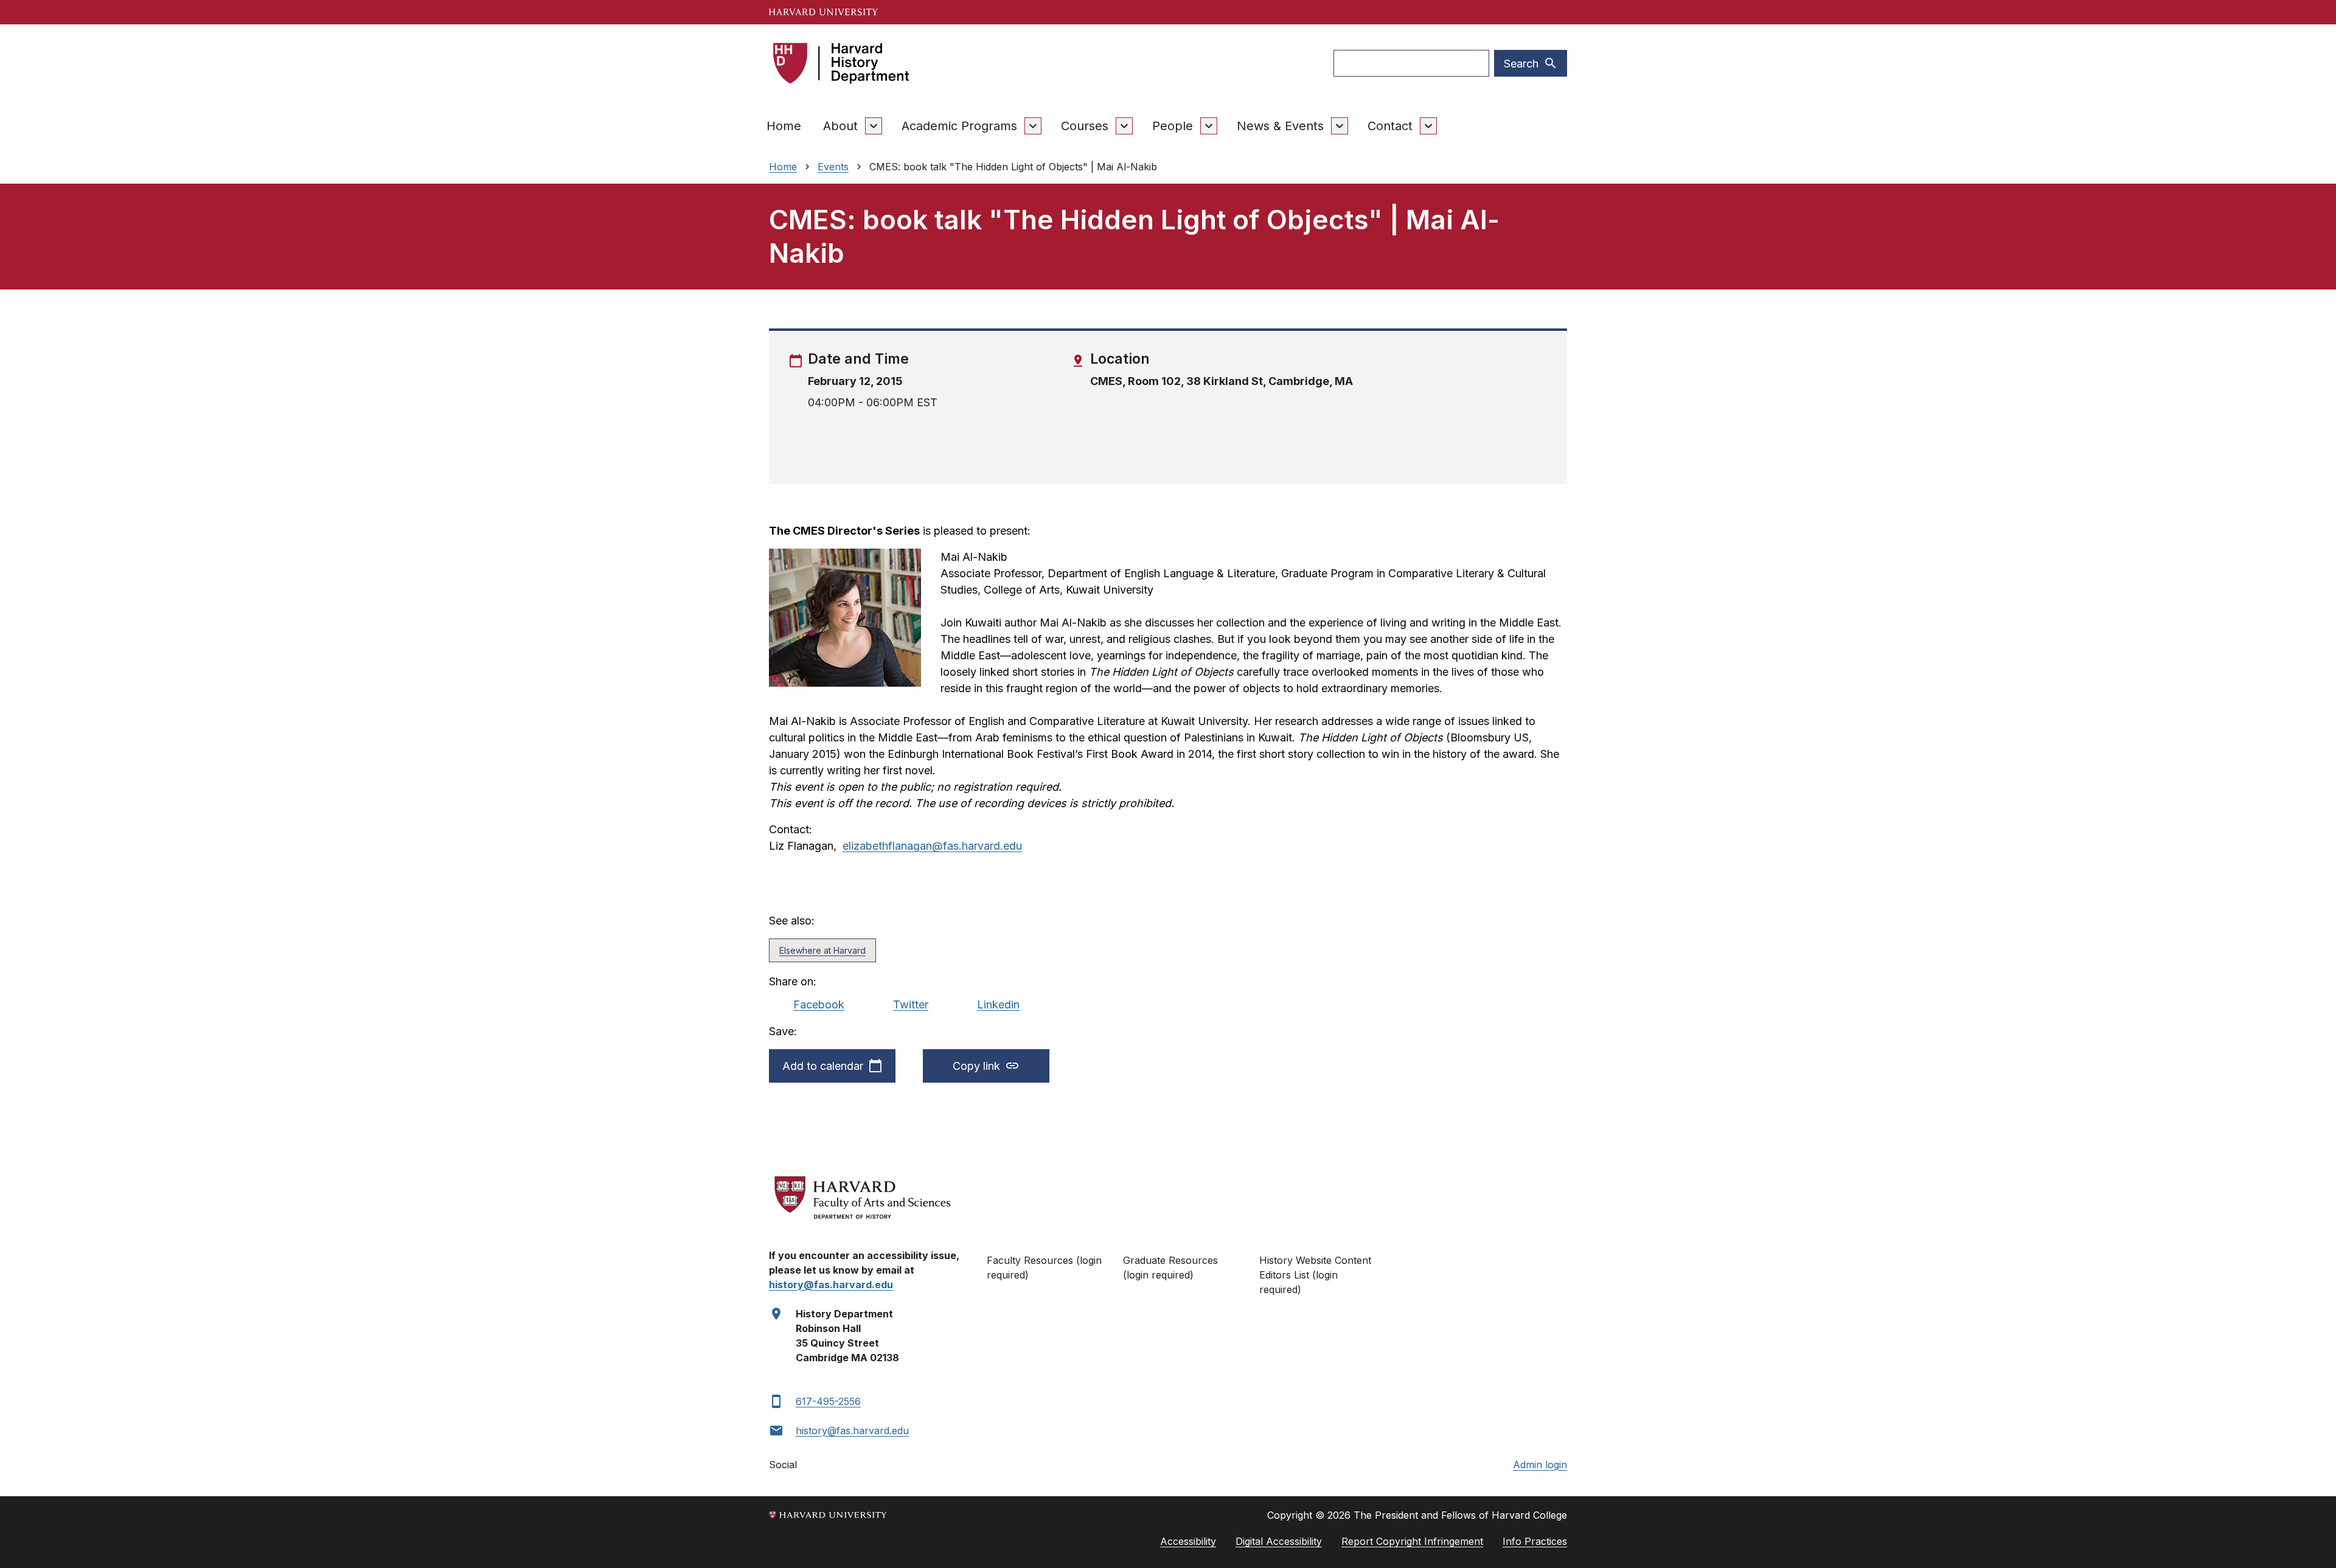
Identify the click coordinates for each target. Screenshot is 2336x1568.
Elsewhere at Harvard (822, 950)
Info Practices (1535, 1541)
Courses (1085, 126)
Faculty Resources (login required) (1044, 1268)
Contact (1390, 126)
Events (833, 167)
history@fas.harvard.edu (852, 1431)
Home (784, 126)
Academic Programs (959, 126)
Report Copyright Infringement (1412, 1541)
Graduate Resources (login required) (1170, 1268)
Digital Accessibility (1279, 1541)
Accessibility (1188, 1541)
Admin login (1540, 1465)
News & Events (1280, 126)
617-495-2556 (828, 1401)
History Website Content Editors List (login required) (1315, 1275)
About (840, 126)
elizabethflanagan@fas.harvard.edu (932, 846)
